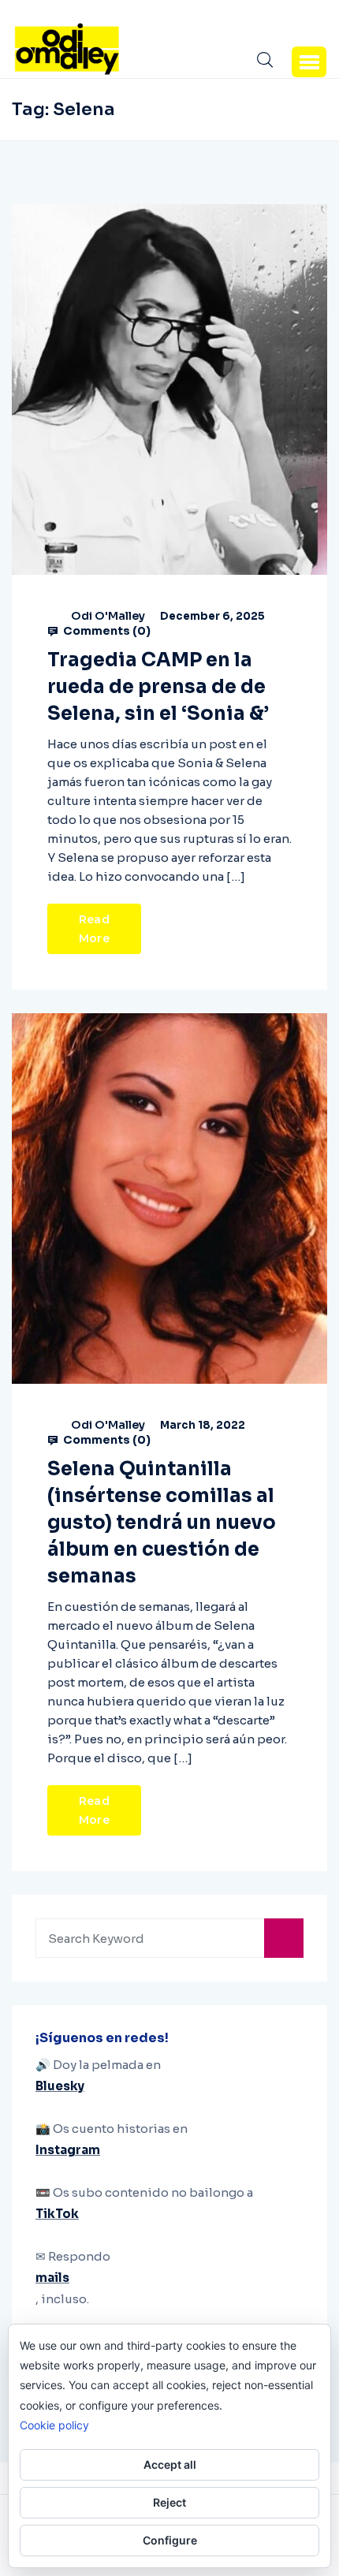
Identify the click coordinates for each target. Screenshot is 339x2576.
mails (52, 2278)
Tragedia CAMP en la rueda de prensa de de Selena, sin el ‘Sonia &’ (158, 687)
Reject (169, 2502)
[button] (309, 62)
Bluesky (60, 2086)
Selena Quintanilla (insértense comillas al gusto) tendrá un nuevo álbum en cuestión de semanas (162, 1523)
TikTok (57, 2214)
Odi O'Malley (108, 616)
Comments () (106, 631)
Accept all (170, 2464)
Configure (170, 2540)
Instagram (68, 2150)
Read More (94, 929)
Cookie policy (54, 2425)
